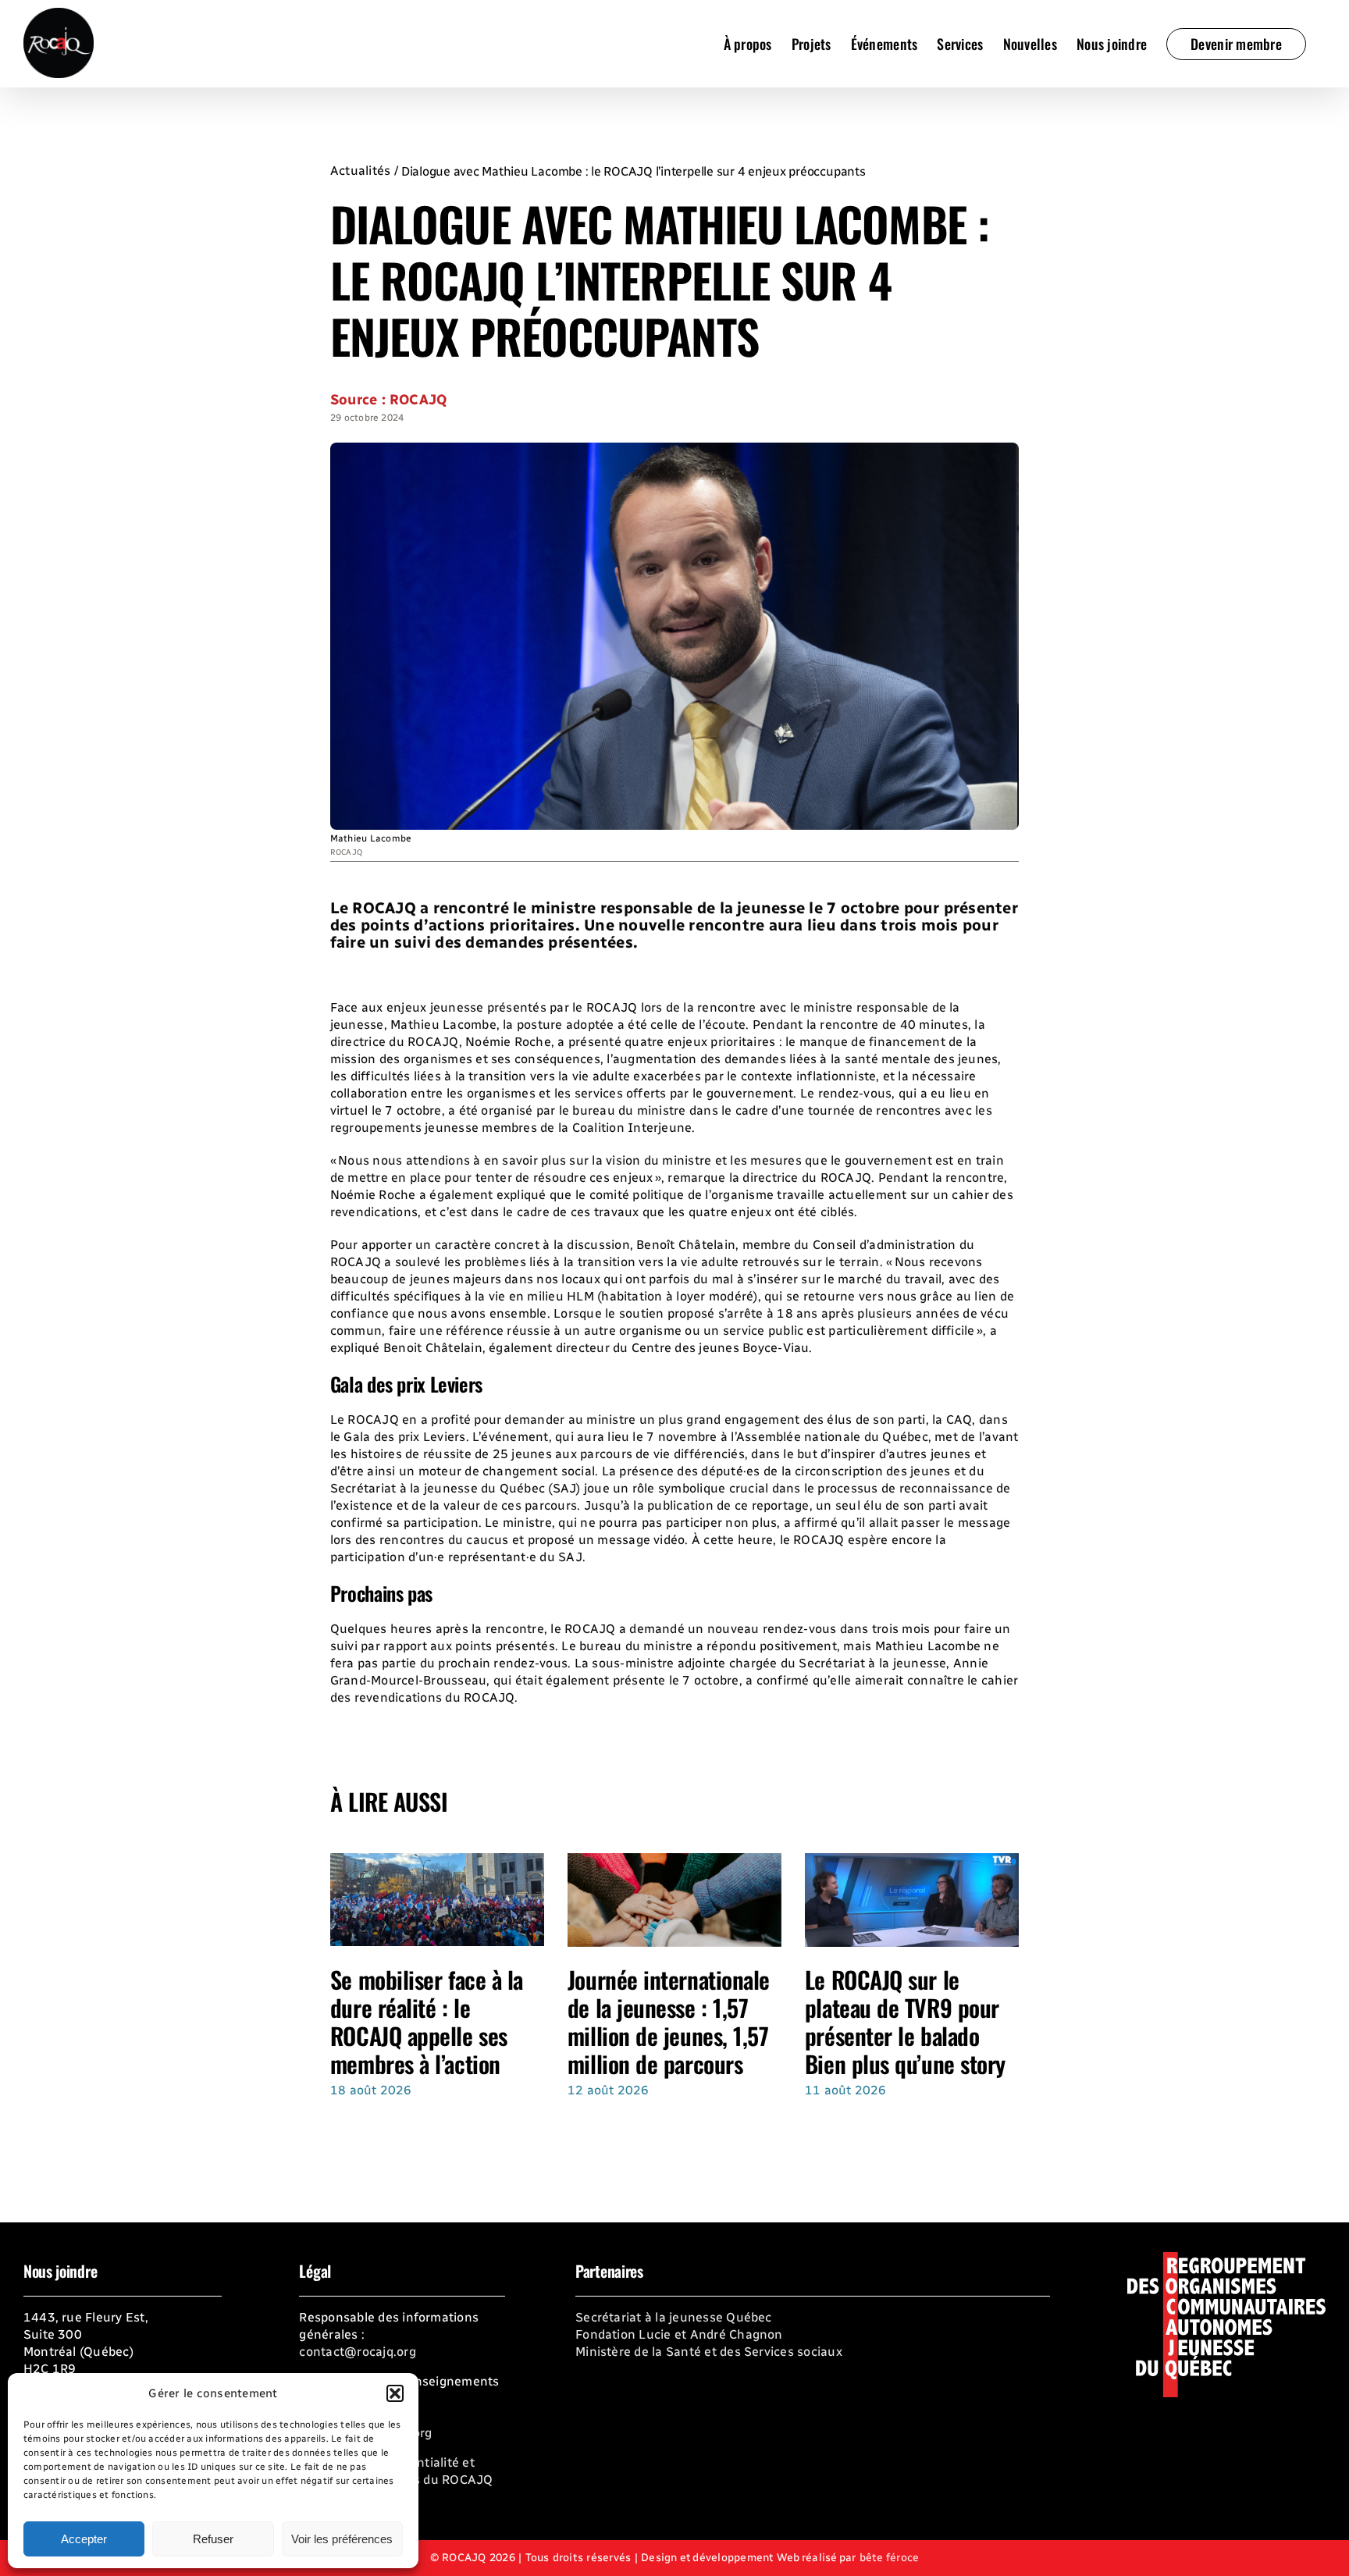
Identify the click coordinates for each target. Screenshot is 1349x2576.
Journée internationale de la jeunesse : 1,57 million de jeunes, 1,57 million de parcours (669, 2021)
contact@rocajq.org (357, 2352)
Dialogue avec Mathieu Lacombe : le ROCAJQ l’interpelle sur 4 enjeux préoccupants (634, 171)
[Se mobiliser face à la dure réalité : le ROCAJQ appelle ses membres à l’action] (437, 1861)
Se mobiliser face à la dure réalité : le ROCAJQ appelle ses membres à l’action (427, 2021)
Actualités (360, 171)
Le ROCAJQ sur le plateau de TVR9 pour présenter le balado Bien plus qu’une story (905, 2021)
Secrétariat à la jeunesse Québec (674, 2317)
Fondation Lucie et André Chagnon (679, 2334)
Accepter (84, 2539)
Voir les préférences (342, 2539)
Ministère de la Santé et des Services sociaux (709, 2352)
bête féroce (890, 2558)
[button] (395, 2393)
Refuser (213, 2539)
